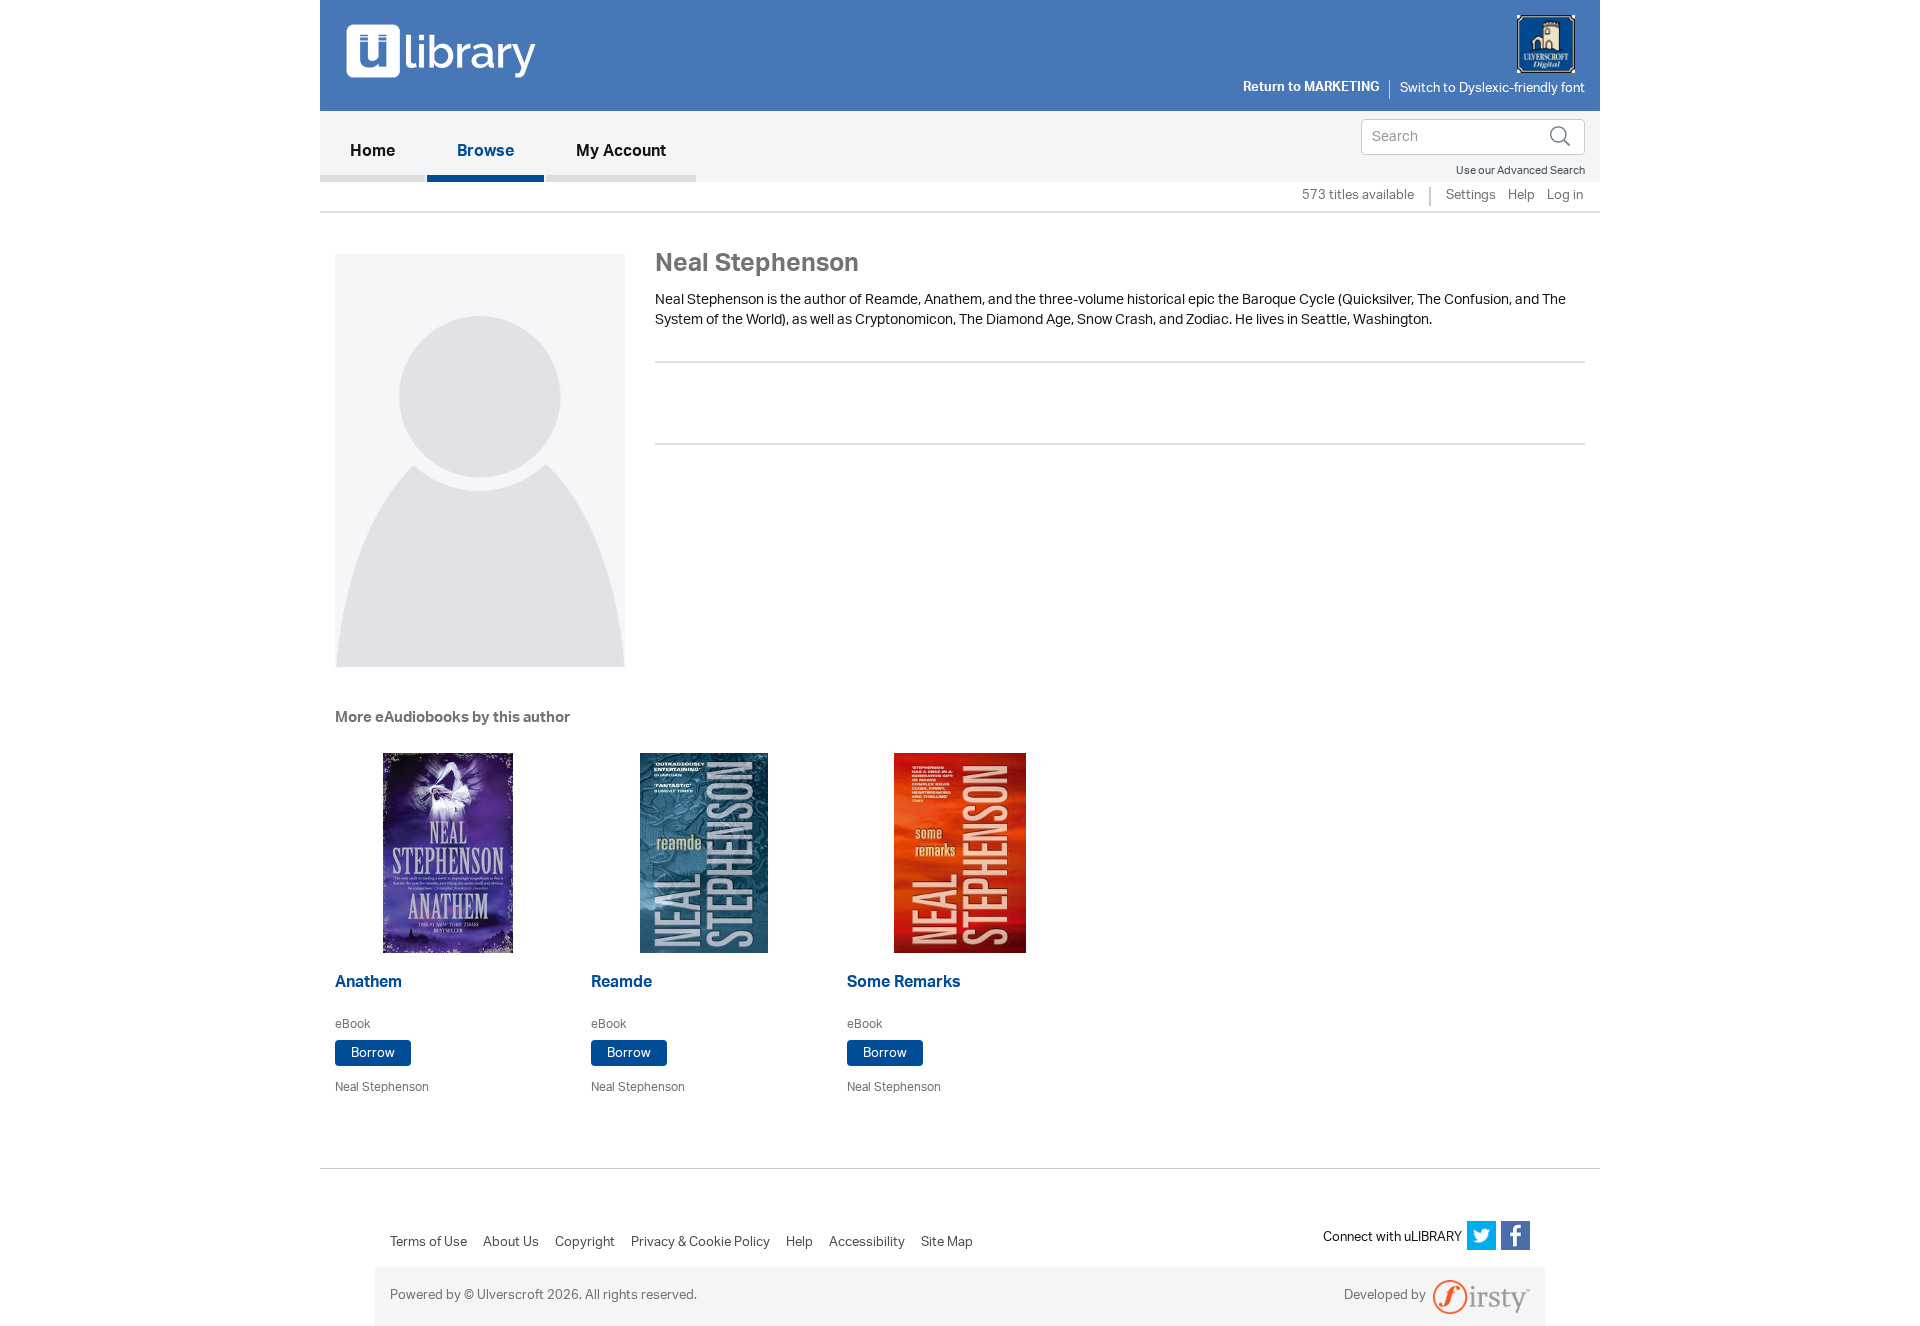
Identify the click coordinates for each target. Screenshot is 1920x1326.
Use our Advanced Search (1520, 170)
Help (1521, 196)
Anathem (368, 984)
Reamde (621, 984)
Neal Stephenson (382, 1087)
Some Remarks (904, 984)
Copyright (585, 1243)
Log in (1565, 196)
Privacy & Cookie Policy (700, 1243)
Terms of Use (428, 1243)
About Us (511, 1243)
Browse (485, 153)
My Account (621, 153)
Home (387, 152)
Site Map (947, 1243)
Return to (1311, 89)
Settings (1471, 196)
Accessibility (867, 1243)
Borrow (373, 1053)
